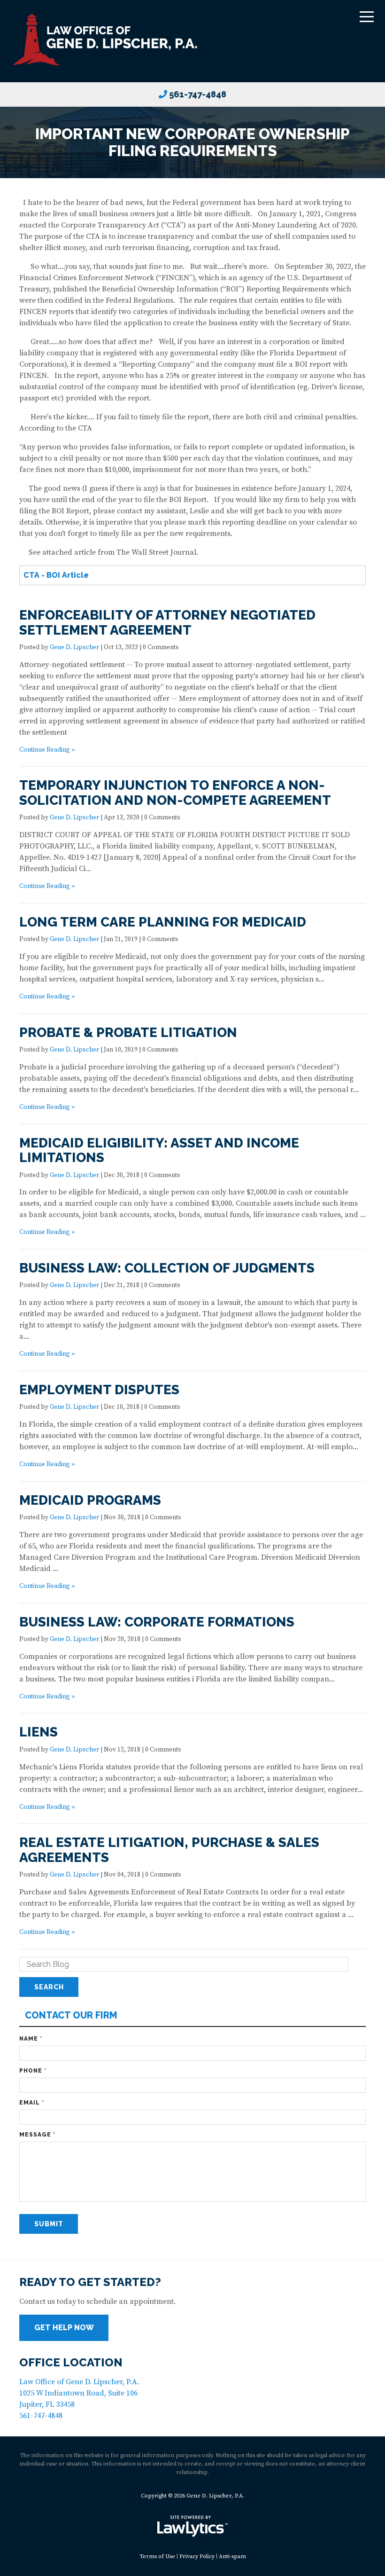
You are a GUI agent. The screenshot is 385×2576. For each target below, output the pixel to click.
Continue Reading (45, 750)
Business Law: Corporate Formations (157, 1622)
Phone (33, 2071)
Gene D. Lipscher (74, 648)
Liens (38, 1732)
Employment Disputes (99, 1390)
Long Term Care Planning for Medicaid (163, 922)
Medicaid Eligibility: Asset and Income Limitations (159, 1151)
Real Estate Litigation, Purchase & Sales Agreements (169, 1850)
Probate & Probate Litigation (128, 1033)
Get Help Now (64, 2328)
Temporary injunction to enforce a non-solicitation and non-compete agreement (175, 793)
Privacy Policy (197, 2556)
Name (31, 2039)
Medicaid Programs (90, 1500)
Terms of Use (157, 2556)
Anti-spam (232, 2556)
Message (37, 2135)
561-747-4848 (198, 94)
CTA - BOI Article (56, 575)
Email (32, 2103)
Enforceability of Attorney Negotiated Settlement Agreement (167, 623)
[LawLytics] (192, 2526)
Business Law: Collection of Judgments (167, 1268)
